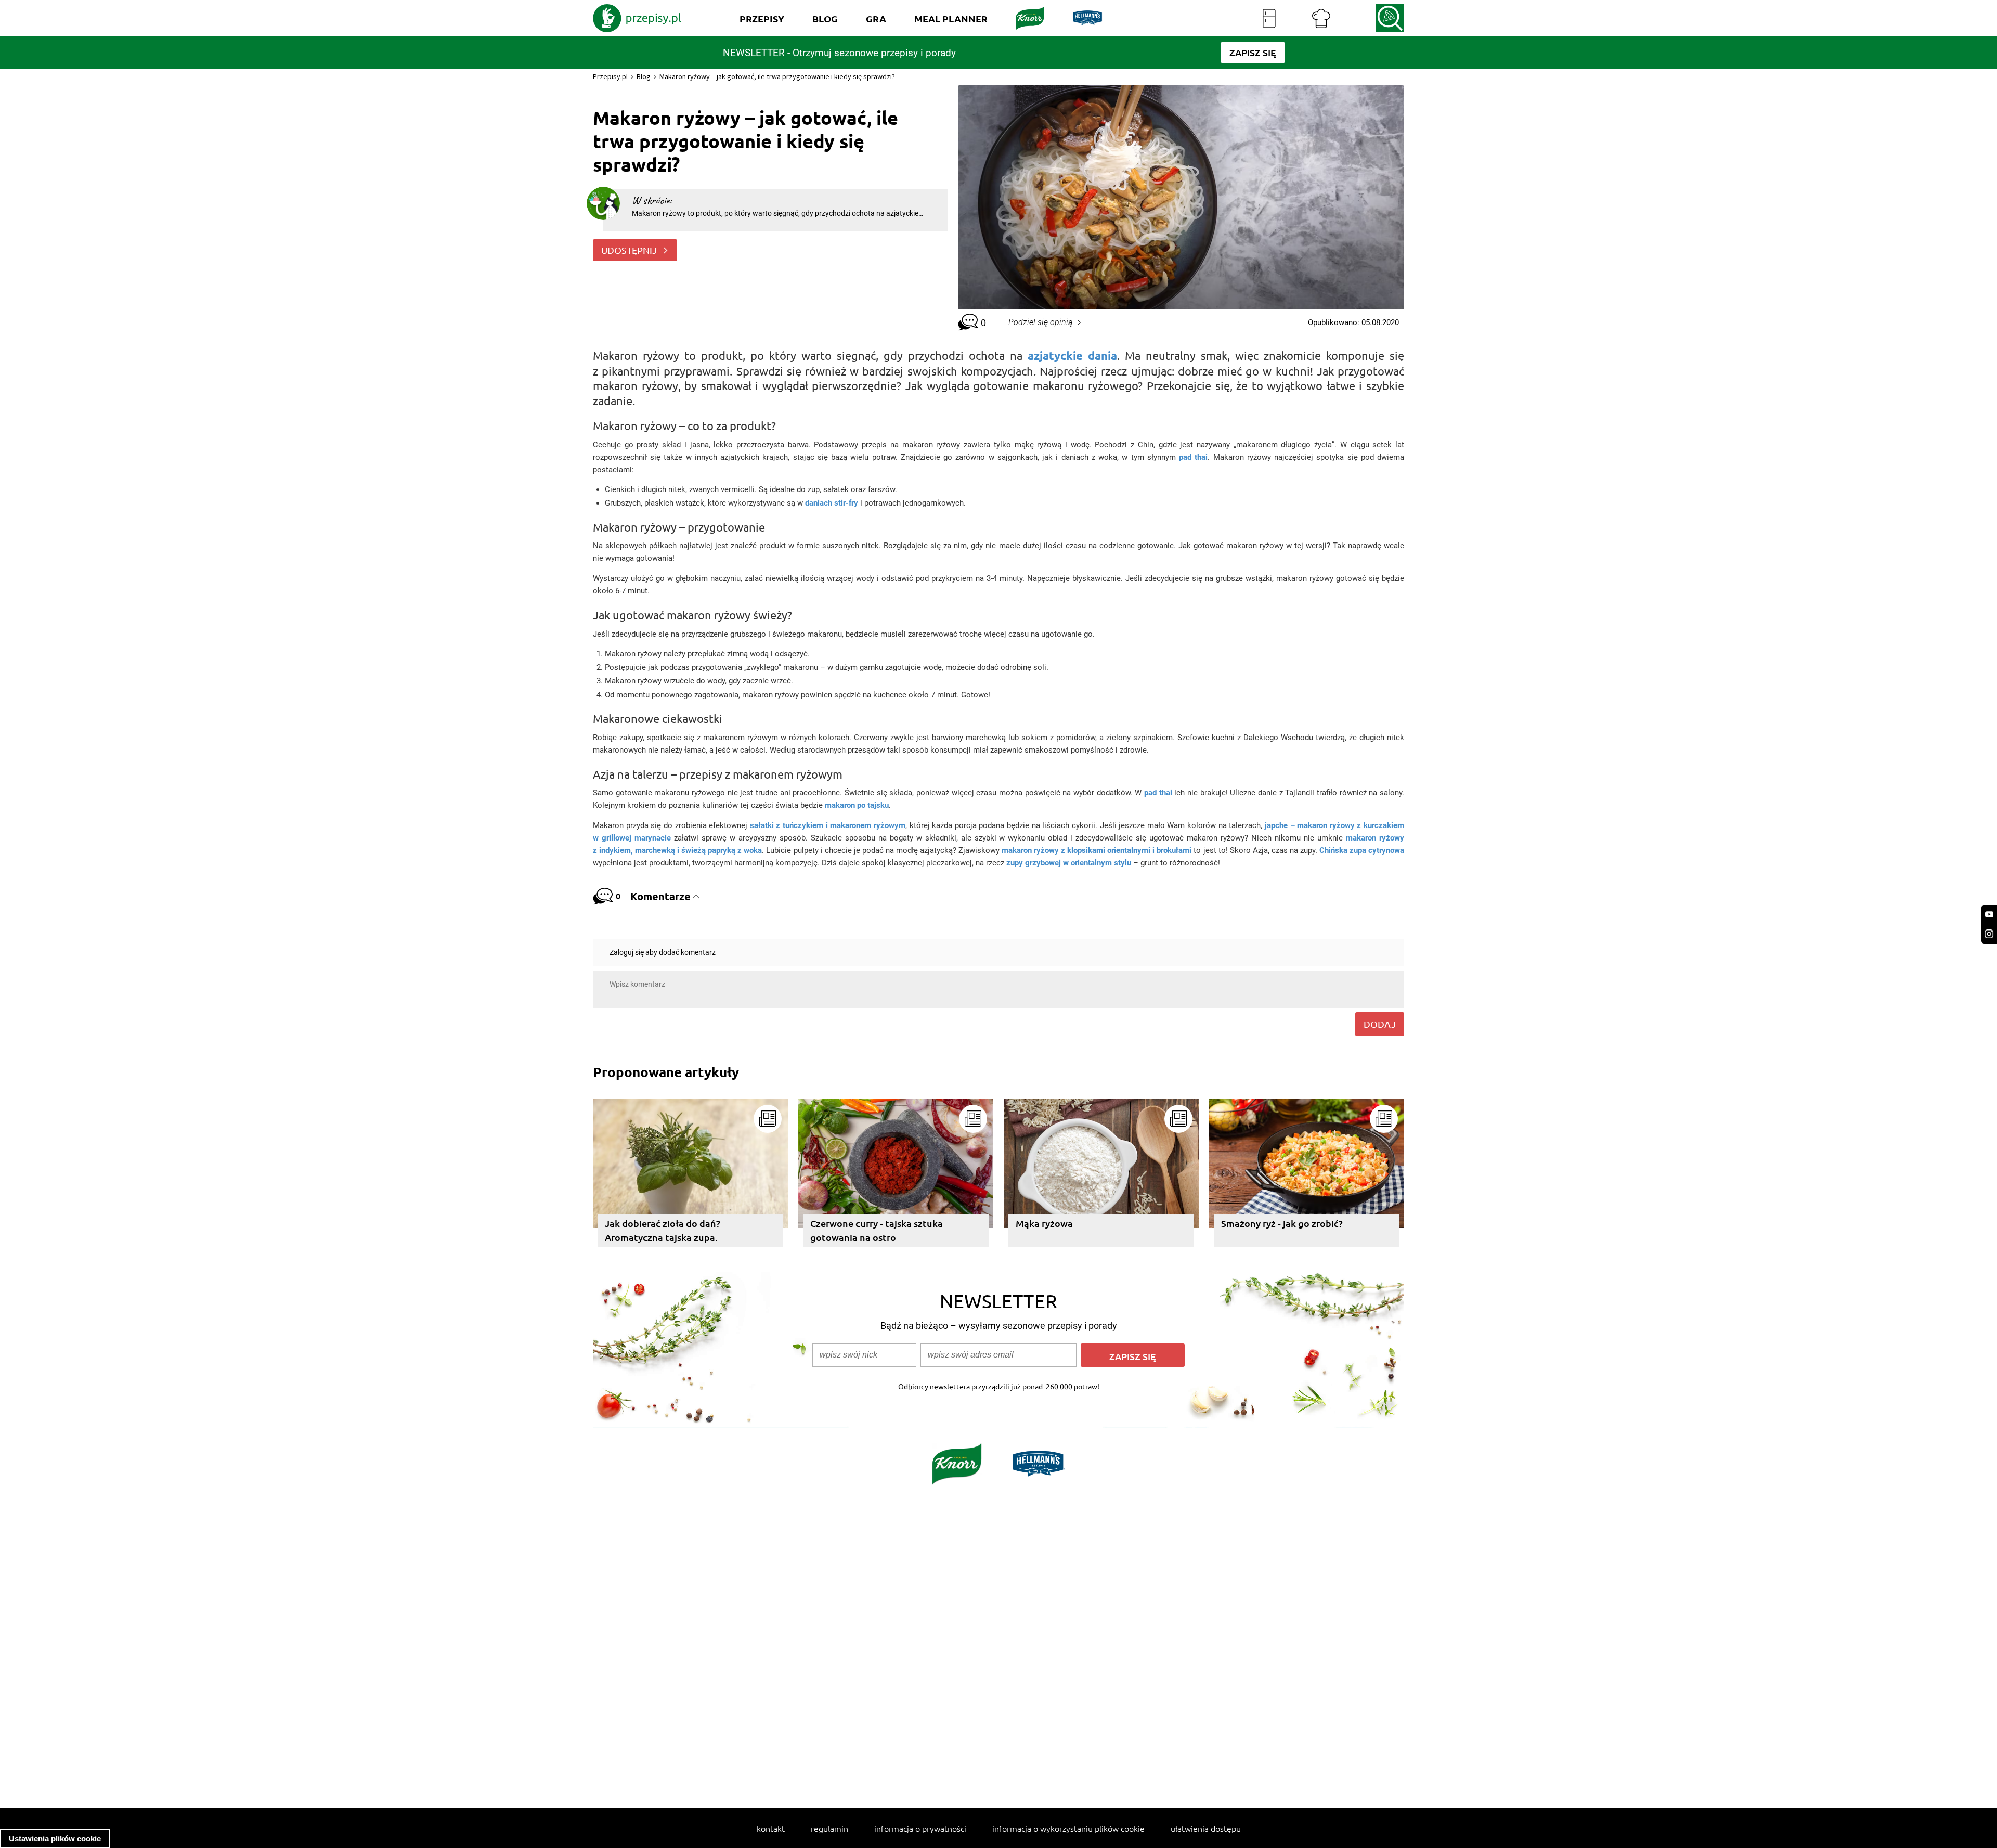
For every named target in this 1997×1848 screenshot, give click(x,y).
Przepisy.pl (610, 76)
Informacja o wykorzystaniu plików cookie (1068, 1828)
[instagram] (1989, 934)
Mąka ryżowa (1044, 1223)
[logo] (637, 18)
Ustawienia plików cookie (55, 1838)
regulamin (829, 1828)
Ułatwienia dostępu (1206, 1828)
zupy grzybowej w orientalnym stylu (1069, 863)
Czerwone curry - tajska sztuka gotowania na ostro (877, 1230)
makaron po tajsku (857, 805)
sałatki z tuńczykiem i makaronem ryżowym (828, 825)
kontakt (771, 1828)
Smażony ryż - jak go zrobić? (1282, 1223)
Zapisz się (1133, 1356)
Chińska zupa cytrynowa (1362, 850)
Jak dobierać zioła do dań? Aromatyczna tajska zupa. (663, 1230)
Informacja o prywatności (920, 1828)
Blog (644, 76)
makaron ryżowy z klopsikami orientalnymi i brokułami (1097, 850)
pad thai (1158, 793)
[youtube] (1989, 915)
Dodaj (1380, 1024)
